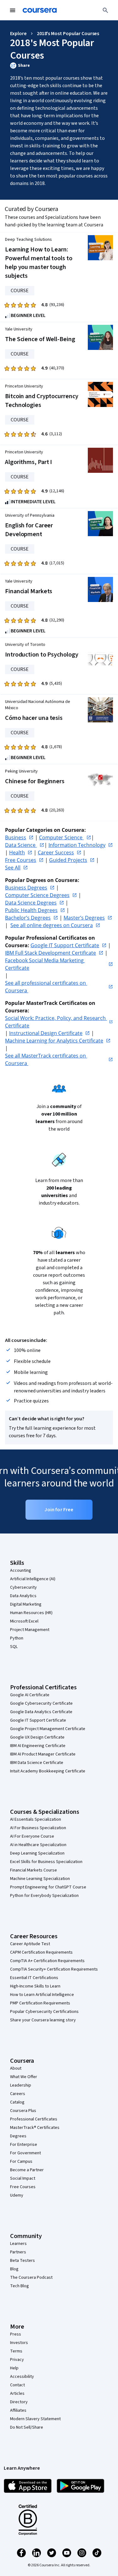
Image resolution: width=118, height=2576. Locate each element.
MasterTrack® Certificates (35, 2128)
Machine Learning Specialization (40, 1879)
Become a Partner (27, 2170)
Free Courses (23, 2187)
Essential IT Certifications (34, 1978)
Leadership (21, 2085)
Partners (18, 2252)
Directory (19, 2402)
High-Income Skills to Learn (35, 1986)
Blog (14, 2269)
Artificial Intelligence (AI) (33, 1579)
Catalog (17, 2102)
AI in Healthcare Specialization (38, 1845)
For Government (25, 2153)
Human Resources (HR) (31, 1613)
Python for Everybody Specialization (44, 1896)
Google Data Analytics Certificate (41, 1712)
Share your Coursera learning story (43, 2020)
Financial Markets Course (34, 1870)
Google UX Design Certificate (37, 1737)
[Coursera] (40, 10)
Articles (17, 2394)
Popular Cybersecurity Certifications (44, 2012)
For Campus (21, 2162)
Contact (17, 2385)
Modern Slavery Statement (35, 2419)
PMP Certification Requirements (40, 2003)
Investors (19, 2343)
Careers (18, 2094)
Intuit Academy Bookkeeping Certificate (48, 1771)
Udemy (17, 2195)
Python (17, 1638)
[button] (59, 66)
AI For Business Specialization (38, 1828)
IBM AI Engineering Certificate (38, 1746)
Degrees (18, 2136)
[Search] (105, 10)
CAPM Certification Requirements (41, 1952)
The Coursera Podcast (31, 2278)
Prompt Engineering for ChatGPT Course (48, 1887)
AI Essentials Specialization (36, 1819)
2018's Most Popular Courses (68, 34)
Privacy (17, 2360)
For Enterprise (24, 2145)
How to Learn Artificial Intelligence (42, 1995)
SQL (14, 1647)
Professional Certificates (34, 2119)
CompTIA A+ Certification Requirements (47, 1961)
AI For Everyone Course (32, 1836)
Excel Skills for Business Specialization (46, 1862)
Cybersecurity (23, 1587)
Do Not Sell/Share (27, 2427)
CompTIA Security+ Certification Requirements (54, 1969)
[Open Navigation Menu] (13, 10)
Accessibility (22, 2377)
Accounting (21, 1570)
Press (16, 2334)
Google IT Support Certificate (38, 1720)
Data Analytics (23, 1596)
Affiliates (18, 2410)
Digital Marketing (26, 1604)
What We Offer (24, 2077)
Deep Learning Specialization (37, 1853)
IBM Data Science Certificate (37, 1763)
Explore (18, 34)
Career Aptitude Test (30, 1944)
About (16, 2068)
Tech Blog (20, 2286)
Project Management (30, 1630)
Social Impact (23, 2178)
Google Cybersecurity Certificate (41, 1703)
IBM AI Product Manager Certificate (43, 1754)
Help (14, 2368)
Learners (18, 2244)
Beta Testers (22, 2261)
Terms (16, 2351)
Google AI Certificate (30, 1695)
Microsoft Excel (24, 1621)
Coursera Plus (23, 2111)
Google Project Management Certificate (48, 1729)
